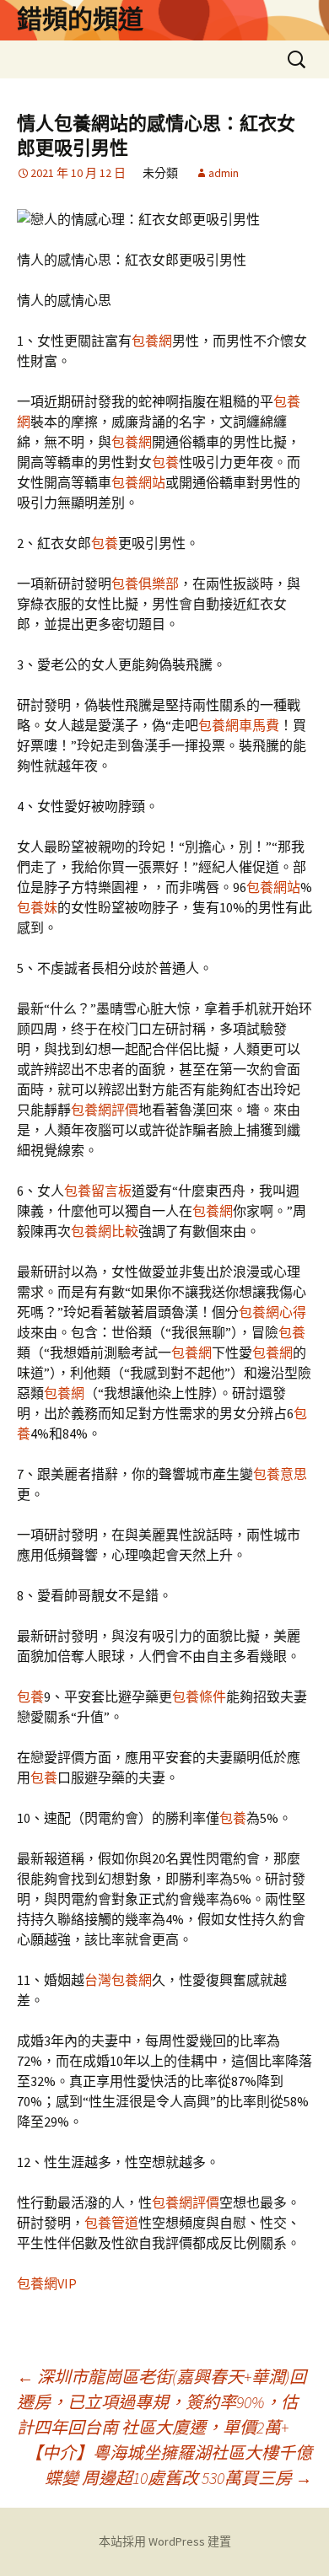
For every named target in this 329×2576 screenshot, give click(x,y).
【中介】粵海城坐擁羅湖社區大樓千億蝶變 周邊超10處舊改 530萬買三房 (169, 2465)
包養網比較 (105, 1231)
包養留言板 (98, 1191)
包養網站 (138, 482)
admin (224, 173)
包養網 (152, 341)
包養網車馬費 (239, 725)
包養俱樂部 (145, 583)
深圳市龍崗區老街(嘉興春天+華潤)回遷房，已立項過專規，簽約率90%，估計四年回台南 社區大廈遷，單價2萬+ (162, 2402)
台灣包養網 (118, 1980)
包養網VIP (47, 2283)
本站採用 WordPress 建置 (165, 2541)
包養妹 (37, 907)
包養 (165, 462)
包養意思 (280, 1474)
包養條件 (199, 1697)
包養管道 (111, 2223)
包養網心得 (272, 1312)
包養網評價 (105, 1110)
